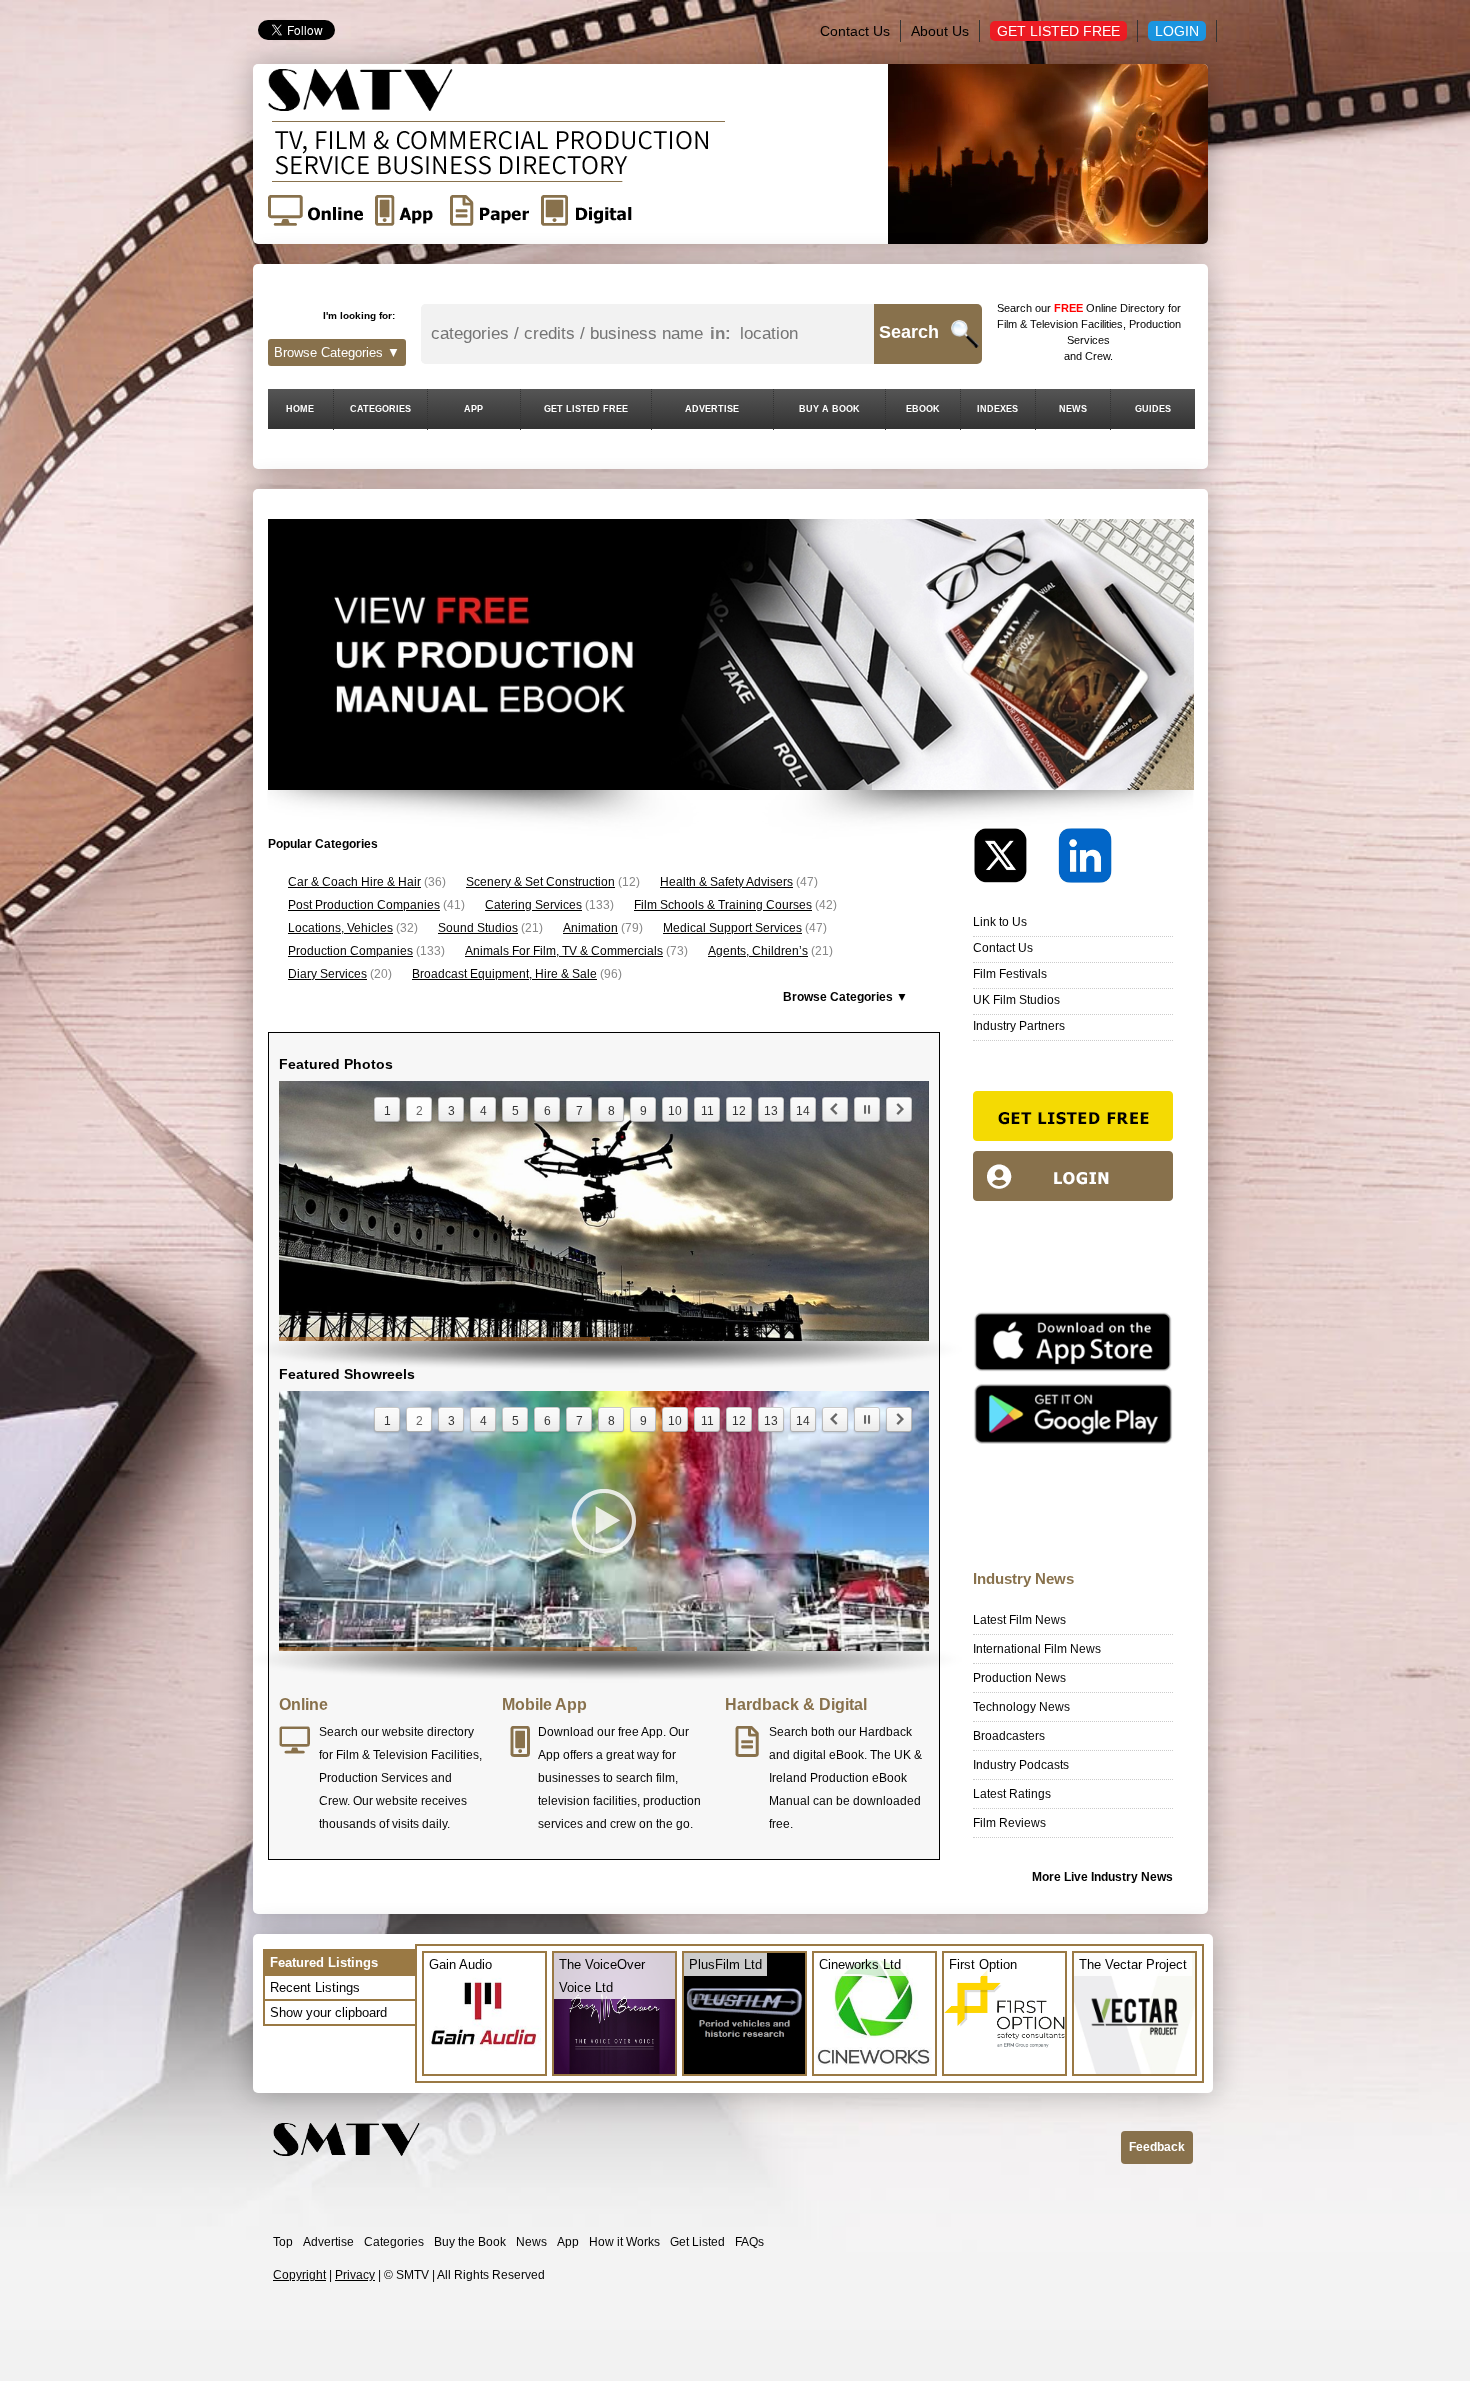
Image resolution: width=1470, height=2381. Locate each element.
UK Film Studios (1016, 1000)
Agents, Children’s (758, 951)
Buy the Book (470, 2242)
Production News (1019, 1678)
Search (909, 332)
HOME (300, 409)
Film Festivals (1010, 974)
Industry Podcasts (1021, 1765)
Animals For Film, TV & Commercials (564, 951)
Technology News (1021, 1707)
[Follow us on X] (1014, 860)
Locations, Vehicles (340, 928)
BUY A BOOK (829, 409)
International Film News (1037, 1649)
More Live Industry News (1102, 1877)
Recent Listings (315, 1987)
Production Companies (350, 951)
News (531, 2242)
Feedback (1157, 2147)
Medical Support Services (732, 928)
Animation (590, 928)
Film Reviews (1009, 1823)
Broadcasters (1009, 1736)
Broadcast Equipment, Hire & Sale (504, 974)
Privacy (355, 2275)
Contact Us (855, 31)
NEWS (1073, 409)
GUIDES (1153, 409)
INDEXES (997, 409)
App (568, 2242)
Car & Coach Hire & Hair (354, 882)
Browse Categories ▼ (337, 352)
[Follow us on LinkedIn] (1085, 860)
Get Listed (697, 2242)
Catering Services (533, 905)
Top (283, 2242)
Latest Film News (1019, 1620)
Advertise (328, 2242)
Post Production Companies (364, 905)
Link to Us (1000, 922)
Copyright (299, 2275)
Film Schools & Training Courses (723, 905)
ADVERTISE (712, 409)
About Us (940, 31)
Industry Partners (1019, 1026)
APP (473, 409)
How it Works (624, 2242)
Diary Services (327, 974)
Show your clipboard (328, 2012)
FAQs (749, 2242)
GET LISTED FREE (586, 409)
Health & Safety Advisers (726, 882)
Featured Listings (324, 1962)
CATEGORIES (380, 409)
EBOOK (923, 409)
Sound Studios (478, 928)
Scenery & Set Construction (540, 882)
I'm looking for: (359, 315)
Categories (394, 2242)
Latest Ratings (1012, 1794)
